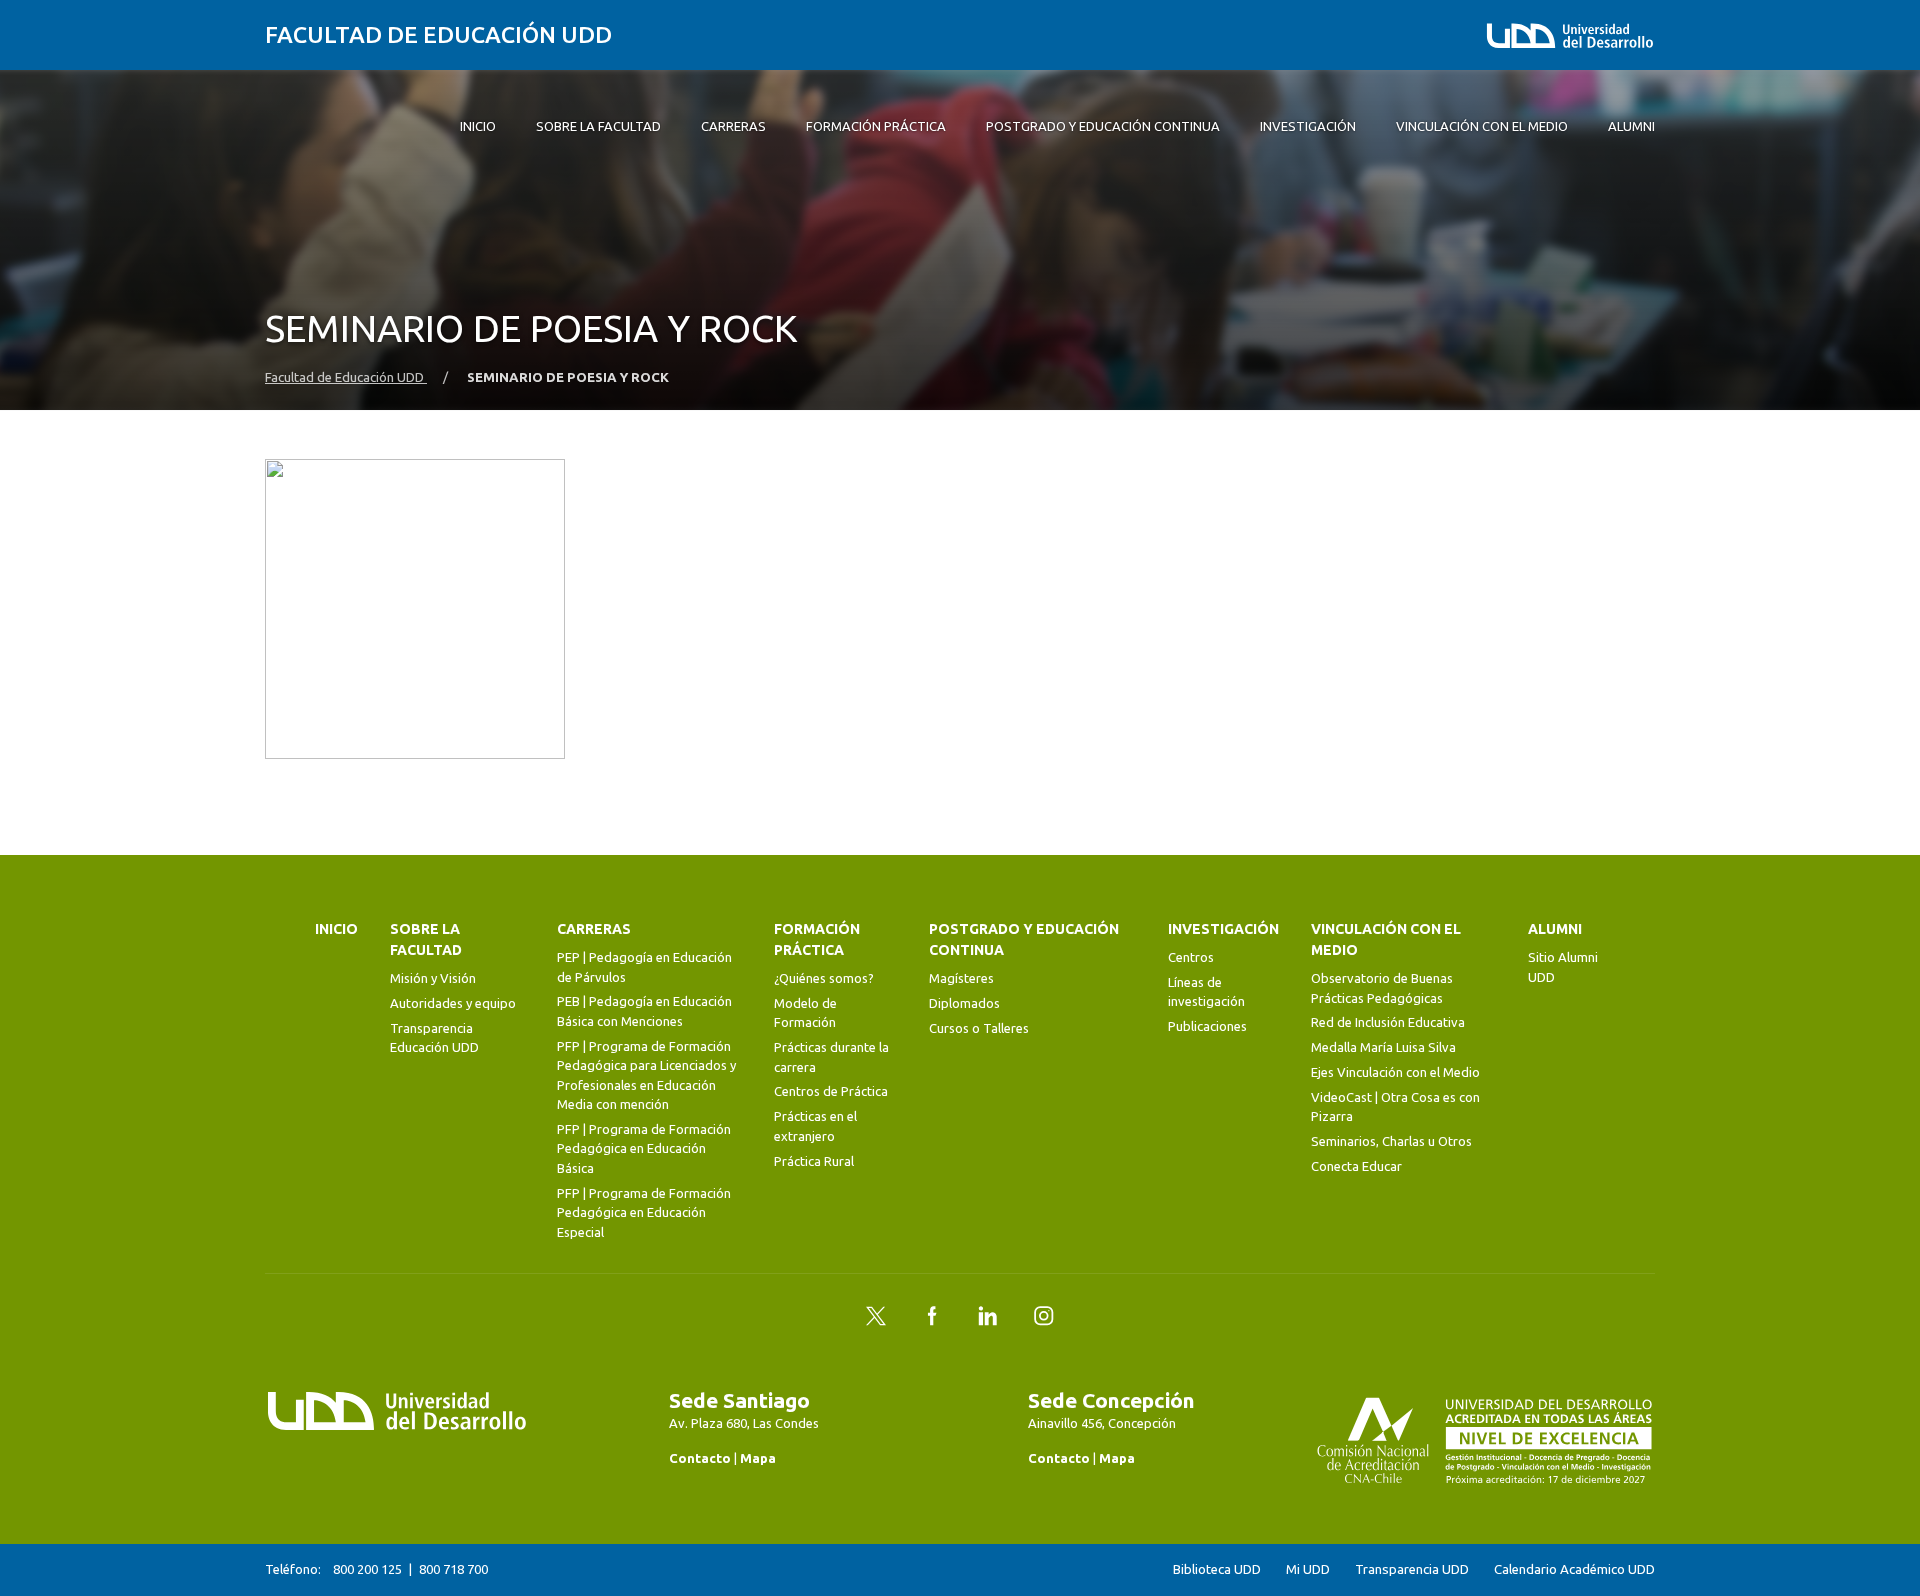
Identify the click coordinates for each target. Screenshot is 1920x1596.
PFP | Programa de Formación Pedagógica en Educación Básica (644, 1148)
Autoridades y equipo (453, 1003)
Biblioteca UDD (1217, 1569)
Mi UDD (1308, 1569)
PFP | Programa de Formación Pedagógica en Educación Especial (644, 1212)
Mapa (758, 1458)
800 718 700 (453, 1569)
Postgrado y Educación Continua (1024, 939)
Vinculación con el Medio (1386, 939)
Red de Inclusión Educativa (1388, 1022)
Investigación (1223, 929)
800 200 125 (367, 1569)
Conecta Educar (1356, 1166)
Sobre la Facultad (426, 939)
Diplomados (964, 1003)
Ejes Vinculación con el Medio (1395, 1072)
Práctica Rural (814, 1161)
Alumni (1555, 929)
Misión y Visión (433, 978)
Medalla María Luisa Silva (1383, 1047)
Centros (1191, 957)
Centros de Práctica (831, 1091)
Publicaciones (1207, 1026)
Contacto (700, 1458)
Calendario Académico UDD (1574, 1569)
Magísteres (961, 978)
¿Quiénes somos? (824, 978)
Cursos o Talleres (979, 1028)
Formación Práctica (817, 939)
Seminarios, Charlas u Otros (1391, 1141)
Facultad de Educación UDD (438, 34)
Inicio (336, 929)
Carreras (594, 929)
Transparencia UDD (1412, 1569)
